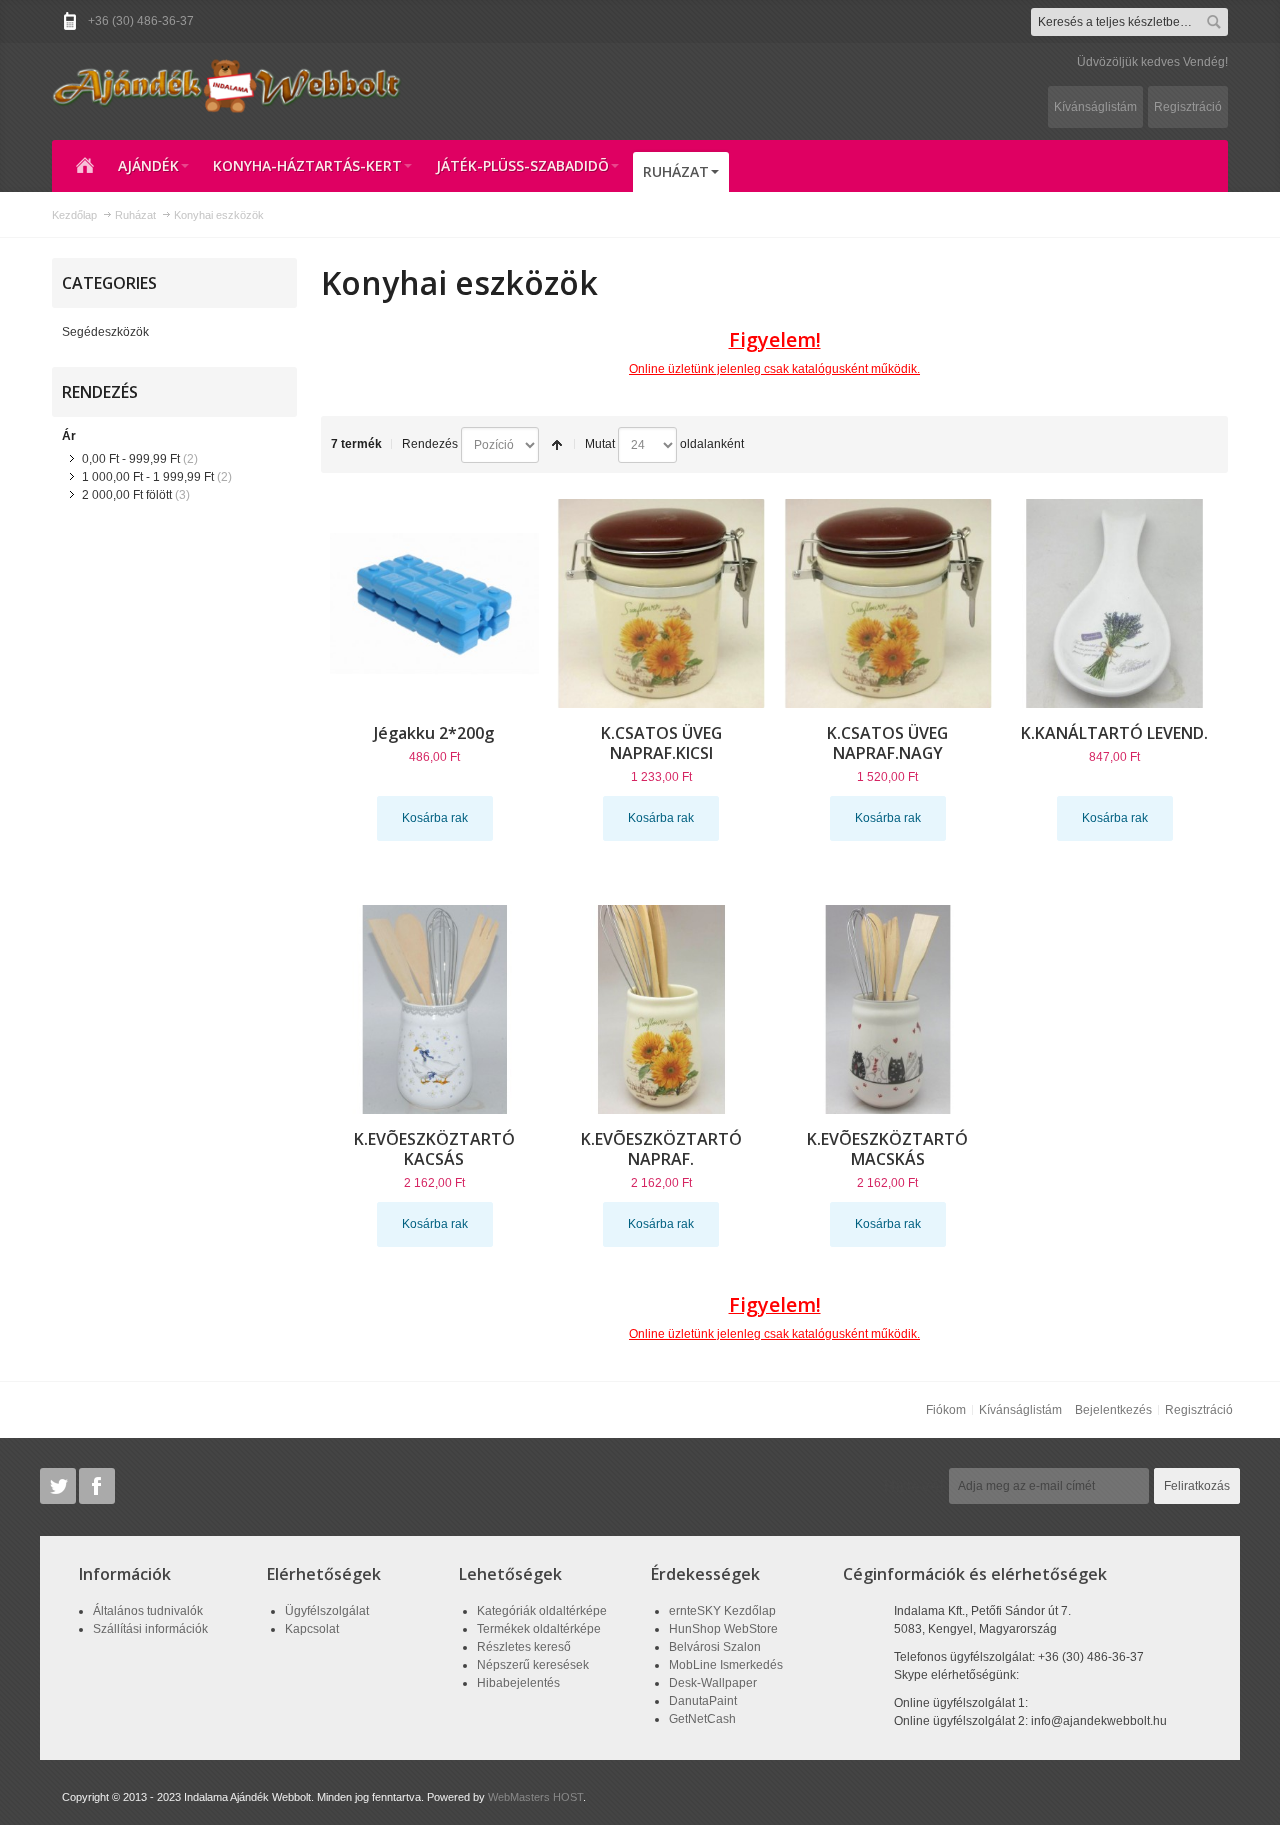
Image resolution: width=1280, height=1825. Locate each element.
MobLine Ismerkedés (726, 1665)
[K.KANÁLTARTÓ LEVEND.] (1114, 603)
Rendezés (430, 444)
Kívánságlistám (1095, 107)
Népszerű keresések (533, 1665)
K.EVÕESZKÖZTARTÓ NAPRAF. (661, 1149)
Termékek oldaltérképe (539, 1629)
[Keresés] (1214, 22)
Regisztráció (1188, 107)
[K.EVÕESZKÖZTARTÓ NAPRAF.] (661, 1009)
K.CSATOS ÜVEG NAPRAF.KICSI (661, 743)
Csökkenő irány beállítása (557, 445)
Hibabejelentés (518, 1683)
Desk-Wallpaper (713, 1683)
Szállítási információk (150, 1629)
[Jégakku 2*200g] (434, 603)
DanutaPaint (703, 1701)
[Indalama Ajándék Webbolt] (227, 85)
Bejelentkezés (1113, 1410)
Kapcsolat (312, 1629)
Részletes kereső (524, 1647)
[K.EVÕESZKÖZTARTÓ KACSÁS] (434, 1009)
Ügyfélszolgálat (327, 1611)
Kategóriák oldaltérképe (542, 1611)
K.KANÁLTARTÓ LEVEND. (1114, 733)
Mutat (600, 444)
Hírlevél (914, 1486)
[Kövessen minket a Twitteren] (59, 1486)
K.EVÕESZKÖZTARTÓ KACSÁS (434, 1149)
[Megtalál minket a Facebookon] (97, 1486)
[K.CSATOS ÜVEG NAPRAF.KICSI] (661, 603)
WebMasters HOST (535, 1797)
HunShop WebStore (723, 1629)
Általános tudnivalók (148, 1611)
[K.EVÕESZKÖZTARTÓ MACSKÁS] (888, 1009)
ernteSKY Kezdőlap (722, 1611)
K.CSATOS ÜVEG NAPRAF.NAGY (887, 743)
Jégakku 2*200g (434, 733)
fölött (127, 495)
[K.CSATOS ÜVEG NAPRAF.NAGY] (888, 603)
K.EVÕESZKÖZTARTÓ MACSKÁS (887, 1149)
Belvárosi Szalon (715, 1647)
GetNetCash (702, 1719)
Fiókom (946, 1410)
